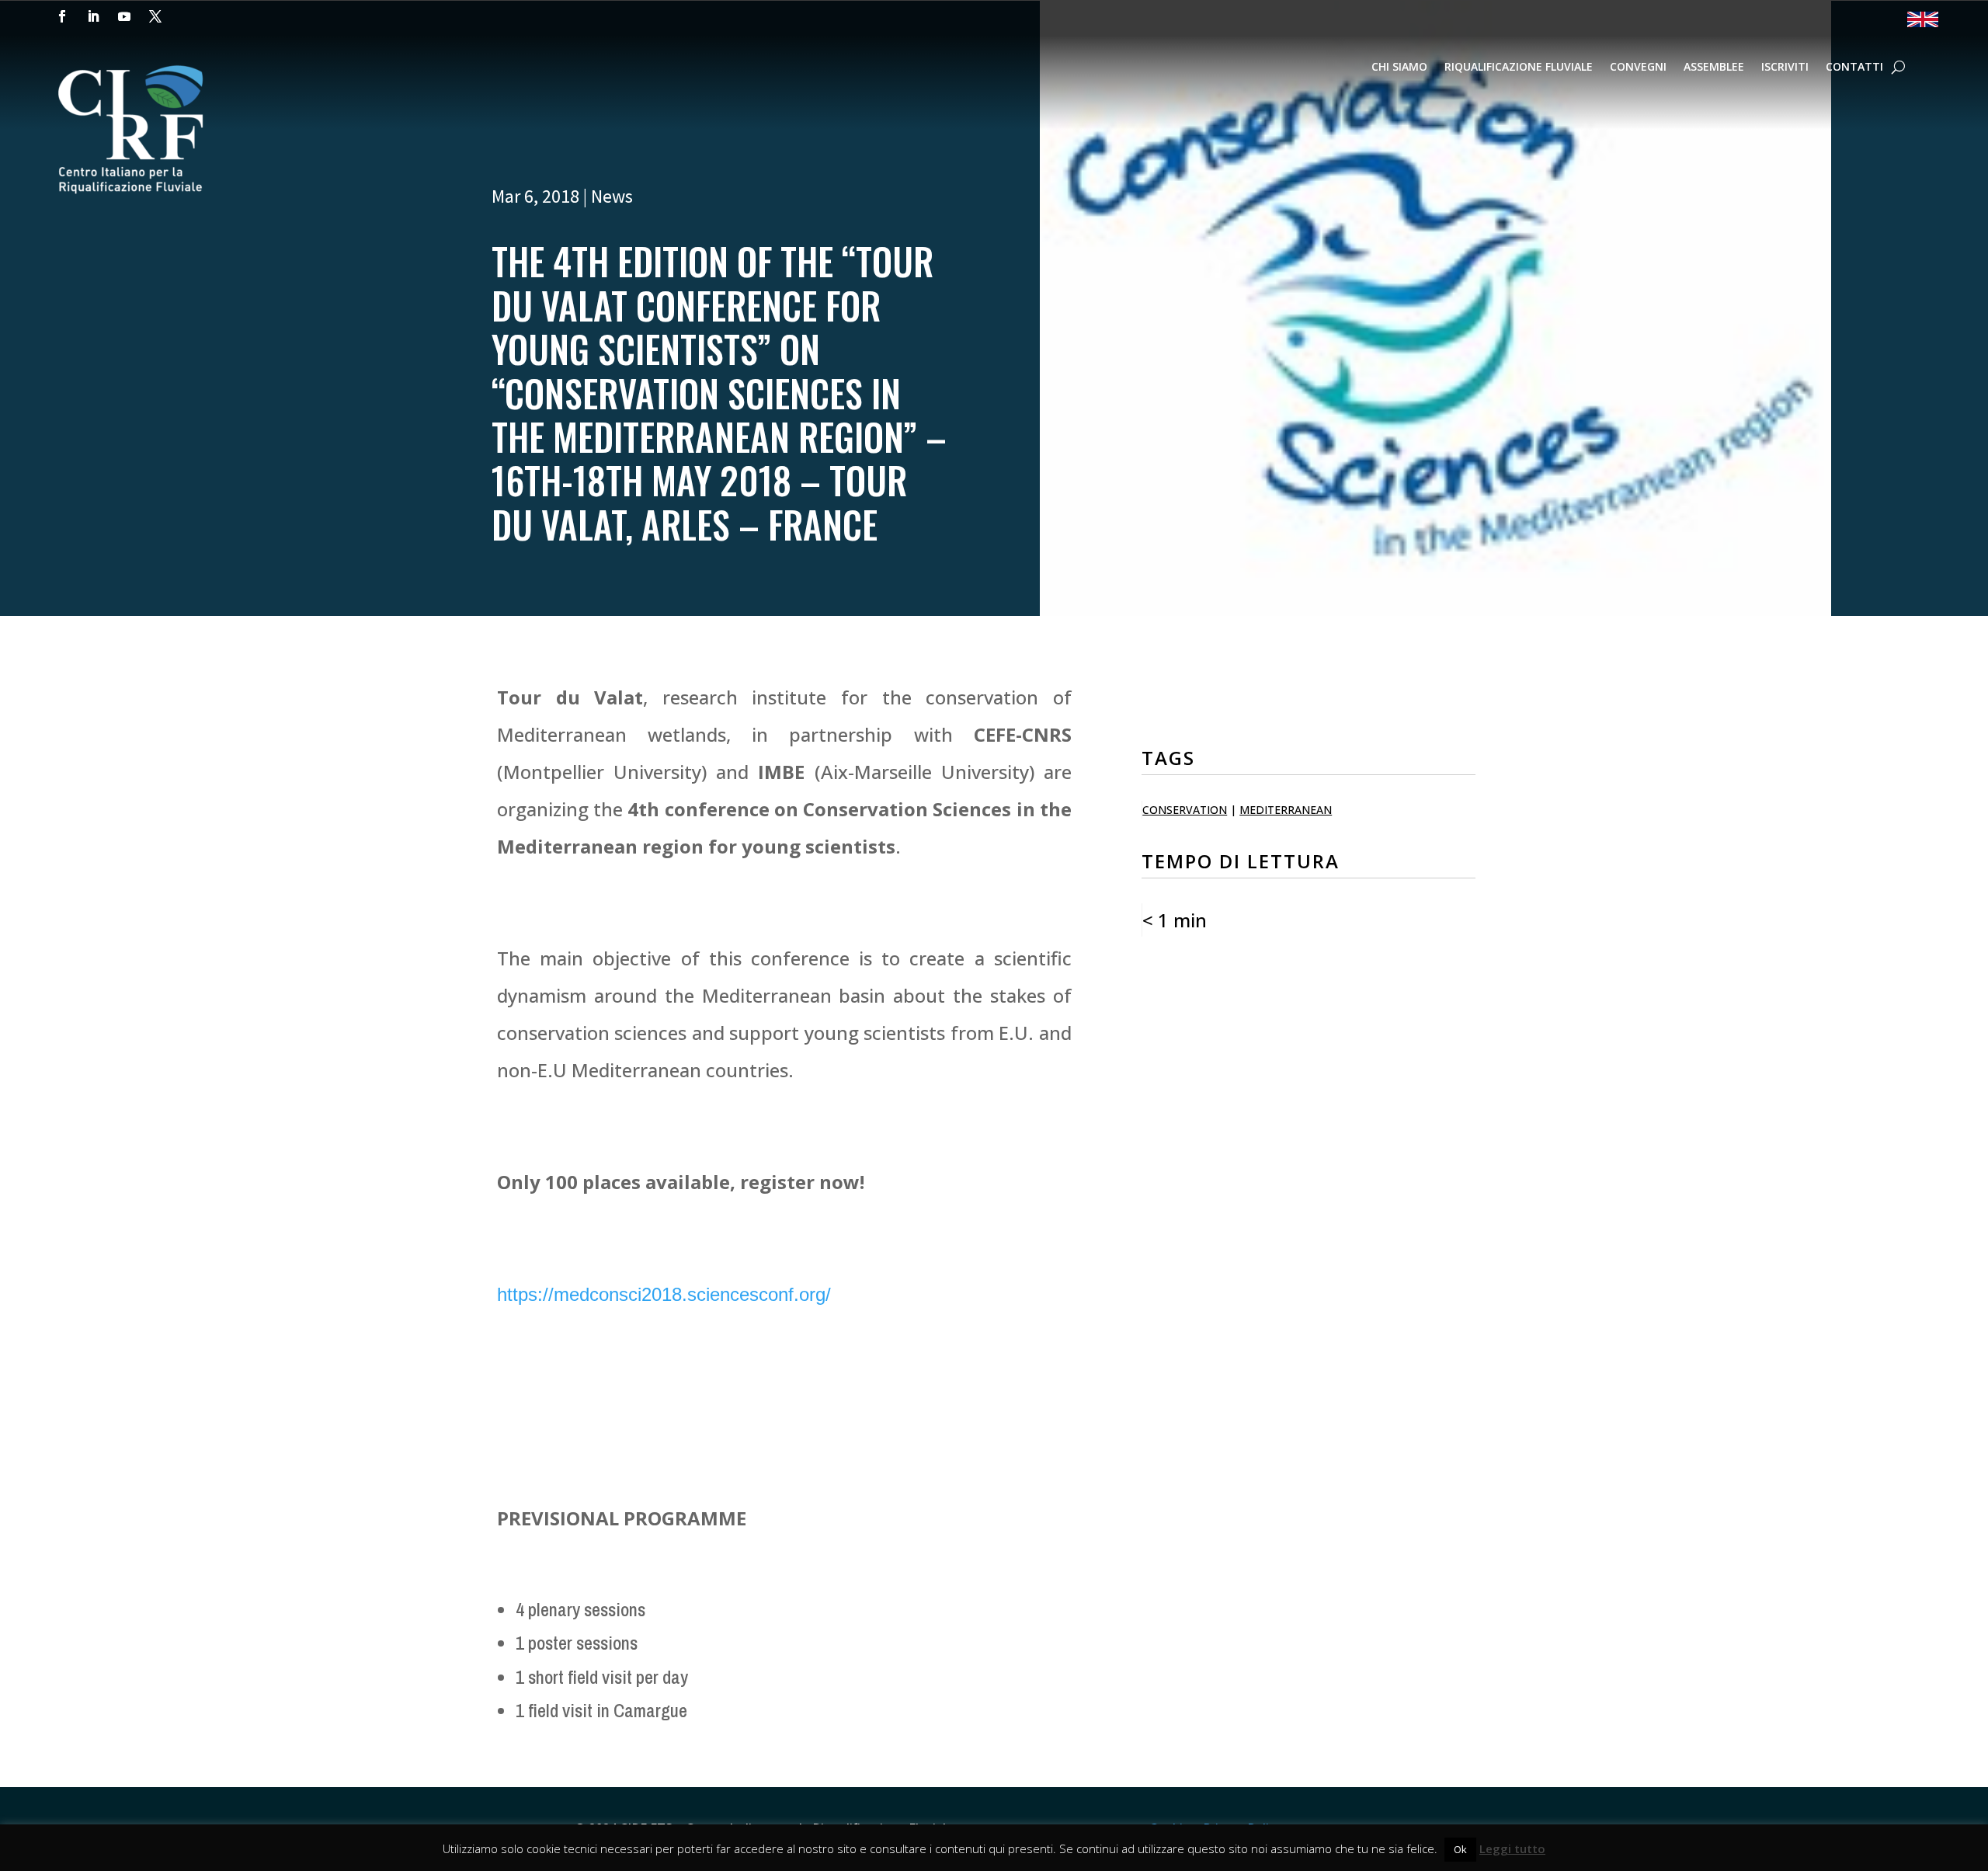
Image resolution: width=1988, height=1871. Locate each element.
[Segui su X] (155, 16)
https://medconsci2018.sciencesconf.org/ (664, 1294)
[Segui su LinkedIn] (93, 16)
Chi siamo (1399, 68)
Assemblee (1714, 68)
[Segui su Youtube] (124, 16)
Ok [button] (1460, 1849)
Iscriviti (1785, 68)
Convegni (1638, 68)
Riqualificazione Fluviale (1519, 68)
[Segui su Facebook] (62, 16)
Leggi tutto (1512, 1848)
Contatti (1854, 68)
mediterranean (1286, 810)
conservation (1185, 810)
